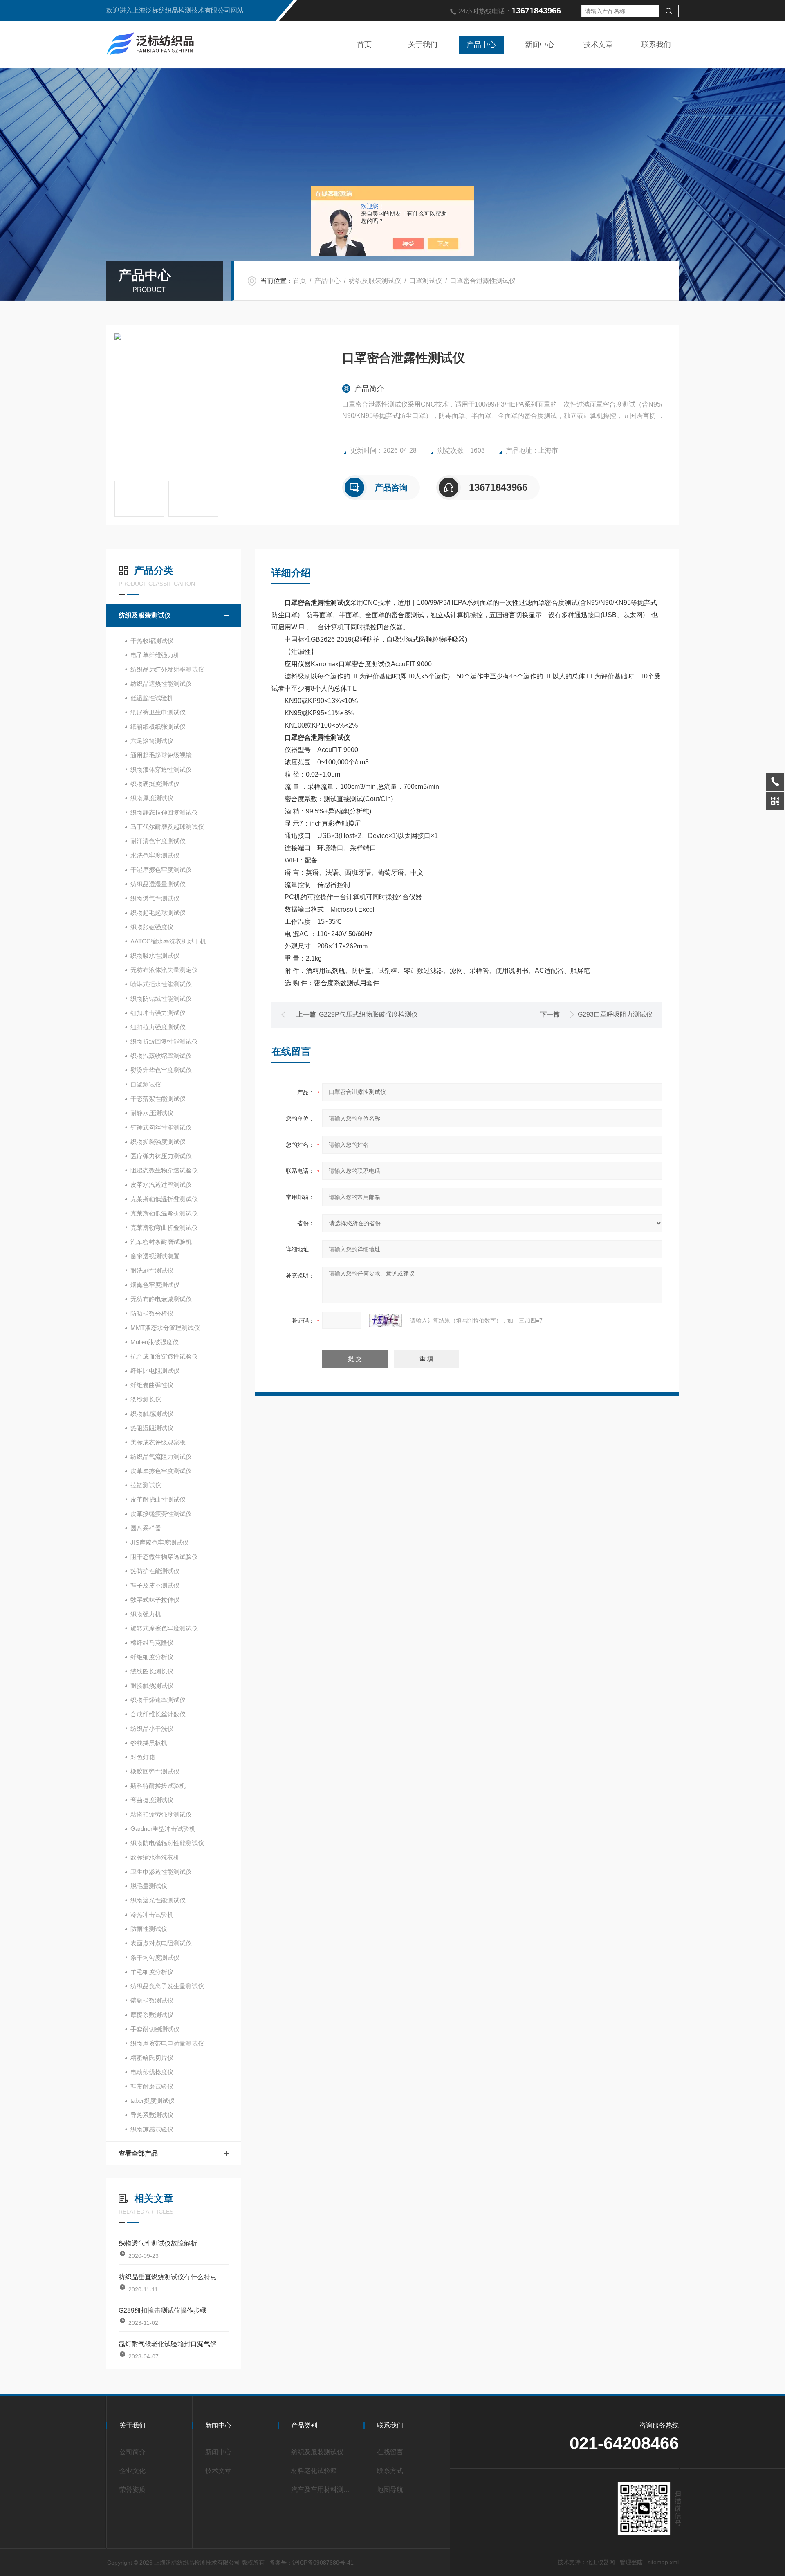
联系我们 (656, 45)
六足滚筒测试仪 (152, 741)
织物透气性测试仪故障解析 (158, 2243)
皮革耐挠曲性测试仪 (158, 1499)
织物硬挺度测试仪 (155, 784)
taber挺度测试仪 (153, 2101)
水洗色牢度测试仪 (155, 855)
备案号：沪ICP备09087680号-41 (312, 2563)
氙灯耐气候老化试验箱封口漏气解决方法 (174, 2344)
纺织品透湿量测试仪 (158, 884)
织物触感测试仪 (152, 1414)
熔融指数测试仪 (152, 2000)
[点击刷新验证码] (386, 1321)
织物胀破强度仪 (152, 927)
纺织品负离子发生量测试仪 (167, 1986)
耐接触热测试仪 (152, 1686)
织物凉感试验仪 (152, 2129)
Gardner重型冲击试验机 (163, 1829)
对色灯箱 (143, 1757)
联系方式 (390, 2471)
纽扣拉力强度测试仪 (158, 1027)
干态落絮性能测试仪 (158, 1099)
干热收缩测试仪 (152, 641)
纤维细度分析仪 (152, 1657)
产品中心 (481, 45)
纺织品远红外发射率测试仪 (167, 669)
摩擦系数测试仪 (152, 2015)
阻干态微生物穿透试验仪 (164, 1557)
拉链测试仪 (146, 1485)
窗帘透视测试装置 (155, 1256)
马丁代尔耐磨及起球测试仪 (167, 827)
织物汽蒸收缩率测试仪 (161, 1056)
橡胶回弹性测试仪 (155, 1771)
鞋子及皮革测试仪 (155, 1585)
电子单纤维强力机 (155, 655)
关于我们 (423, 45)
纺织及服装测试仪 (375, 281)
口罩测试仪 (426, 281)
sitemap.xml (663, 2562)
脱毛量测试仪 (149, 1886)
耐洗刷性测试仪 (152, 1270)
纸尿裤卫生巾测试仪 (158, 712)
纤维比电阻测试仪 (155, 1371)
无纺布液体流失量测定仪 (164, 970)
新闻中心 (540, 45)
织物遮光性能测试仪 (158, 1900)
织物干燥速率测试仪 (158, 1700)
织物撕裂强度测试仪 (158, 1142)
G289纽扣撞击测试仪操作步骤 (163, 2310)
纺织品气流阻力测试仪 (161, 1456)
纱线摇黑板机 (149, 1743)
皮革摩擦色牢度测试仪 (161, 1471)
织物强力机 (146, 1614)
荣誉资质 (132, 2490)
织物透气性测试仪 (155, 898)
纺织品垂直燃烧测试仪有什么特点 (168, 2277)
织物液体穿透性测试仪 (161, 769)
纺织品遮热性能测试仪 (161, 684)
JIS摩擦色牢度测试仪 (159, 1542)
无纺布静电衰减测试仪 (161, 1299)
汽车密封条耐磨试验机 (161, 1242)
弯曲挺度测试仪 (152, 1800)
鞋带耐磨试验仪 (152, 2086)
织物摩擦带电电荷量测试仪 (167, 2043)
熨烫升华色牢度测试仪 (161, 1070)
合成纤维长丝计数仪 (158, 1714)
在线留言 (390, 2452)
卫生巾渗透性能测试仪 (161, 1872)
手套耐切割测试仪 (155, 2029)
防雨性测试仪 (149, 1929)
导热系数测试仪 (152, 2115)
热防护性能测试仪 (155, 1571)
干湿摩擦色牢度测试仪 (161, 870)
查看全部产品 (138, 2153)
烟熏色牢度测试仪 (155, 1285)
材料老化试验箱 (314, 2471)
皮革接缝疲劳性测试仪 (161, 1514)
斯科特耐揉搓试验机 (158, 1786)
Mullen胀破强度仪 (155, 1342)
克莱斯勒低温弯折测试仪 (164, 1213)
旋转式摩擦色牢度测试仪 (164, 1628)
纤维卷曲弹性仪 (152, 1385)
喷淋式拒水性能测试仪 (161, 984)
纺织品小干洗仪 (152, 1728)
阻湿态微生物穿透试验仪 (164, 1170)
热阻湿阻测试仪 (152, 1428)
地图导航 (390, 2490)
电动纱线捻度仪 (152, 2072)
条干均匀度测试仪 (155, 1957)
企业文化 (132, 2471)
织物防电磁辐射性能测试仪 (167, 1843)
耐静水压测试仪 (152, 1113)
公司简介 (132, 2452)
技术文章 (598, 45)
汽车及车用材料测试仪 (324, 2490)
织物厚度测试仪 (152, 798)
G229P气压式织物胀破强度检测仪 (368, 1014)
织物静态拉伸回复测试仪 (164, 812)
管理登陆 (631, 2562)
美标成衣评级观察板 (158, 1442)
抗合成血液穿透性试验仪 (164, 1356)
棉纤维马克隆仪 (152, 1643)
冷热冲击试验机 (152, 1915)
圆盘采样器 (146, 1528)
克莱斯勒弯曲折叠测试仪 (164, 1227)
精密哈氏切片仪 (152, 2058)
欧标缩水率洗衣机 (155, 1857)
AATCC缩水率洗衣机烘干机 (168, 941)
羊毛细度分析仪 (152, 1972)
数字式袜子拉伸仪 (155, 1600)
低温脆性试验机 (152, 698)
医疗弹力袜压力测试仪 (161, 1156)
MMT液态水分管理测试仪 (165, 1328)
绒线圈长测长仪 (152, 1671)
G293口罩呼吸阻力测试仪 (615, 1014)
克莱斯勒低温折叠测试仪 (164, 1199)
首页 (364, 45)
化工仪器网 (601, 2562)
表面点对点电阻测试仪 (161, 1943)
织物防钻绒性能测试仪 (161, 998)
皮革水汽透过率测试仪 (161, 1185)
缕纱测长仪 (146, 1399)
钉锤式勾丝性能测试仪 (161, 1127)
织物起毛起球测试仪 (158, 913)
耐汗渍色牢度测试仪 (158, 841)
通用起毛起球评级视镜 (161, 755)
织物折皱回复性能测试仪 (164, 1041)
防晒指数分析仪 (152, 1313)
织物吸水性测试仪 (155, 956)
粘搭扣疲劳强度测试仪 (161, 1814)
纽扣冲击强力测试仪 (158, 1013)
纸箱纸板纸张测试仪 (158, 727)
